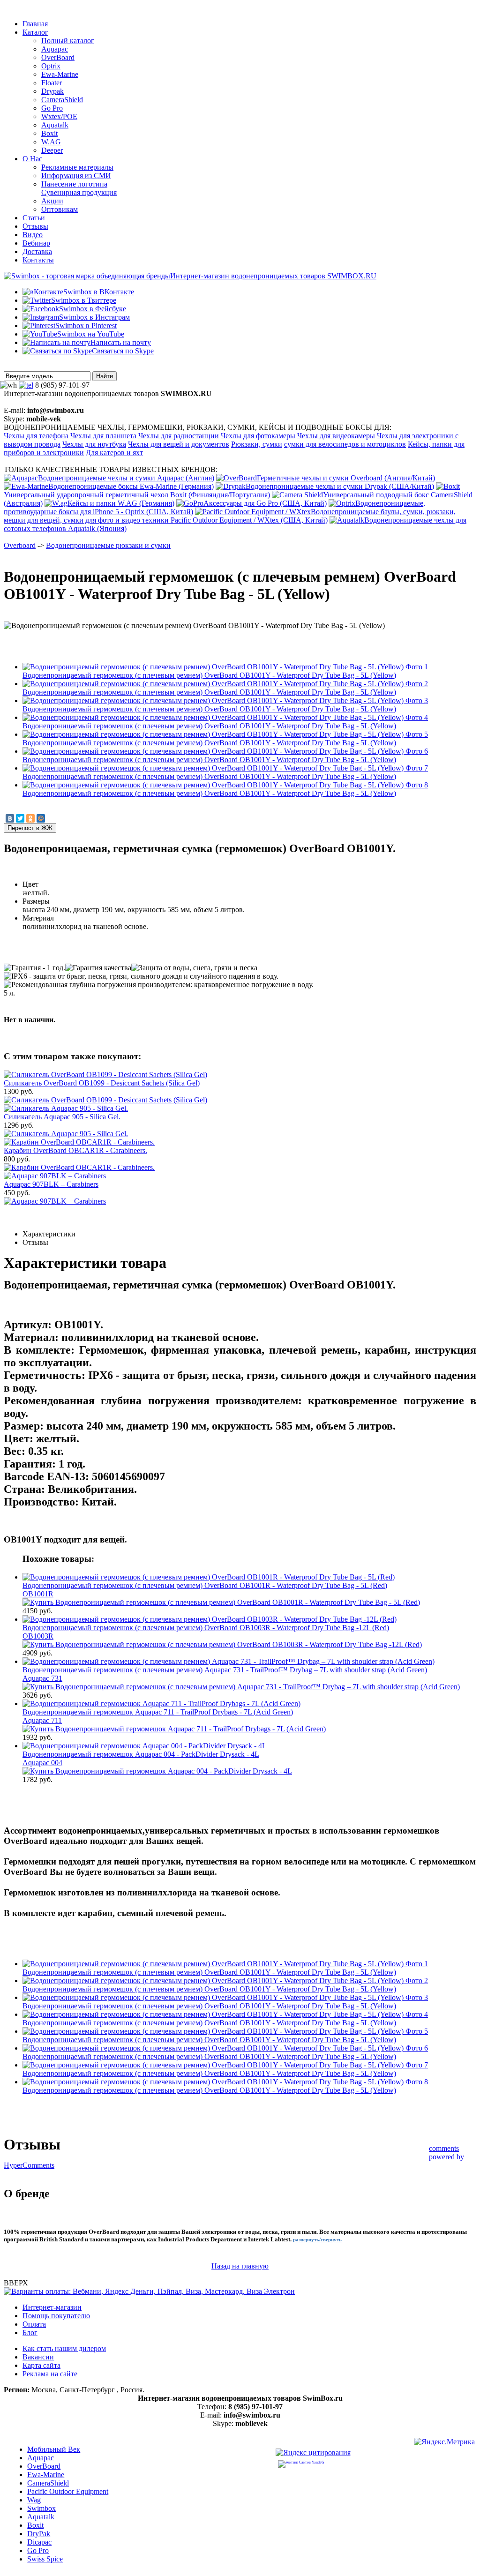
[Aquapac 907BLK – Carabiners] (55, 1201)
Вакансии (38, 2357)
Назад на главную (240, 2266)
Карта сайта (41, 2365)
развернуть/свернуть (317, 2240)
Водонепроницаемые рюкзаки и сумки (108, 545)
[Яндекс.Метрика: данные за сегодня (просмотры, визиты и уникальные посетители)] (444, 2443)
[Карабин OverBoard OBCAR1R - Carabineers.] (79, 1167)
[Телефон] (26, 385)
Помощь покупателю (56, 2316)
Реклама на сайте (50, 2374)
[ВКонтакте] (10, 818)
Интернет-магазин (52, 2307)
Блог (30, 2333)
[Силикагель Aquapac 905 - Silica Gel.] (66, 1134)
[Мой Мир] (41, 818)
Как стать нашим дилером (64, 2348)
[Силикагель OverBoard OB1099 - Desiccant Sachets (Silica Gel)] (105, 1100)
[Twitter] (20, 818)
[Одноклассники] (30, 818)
